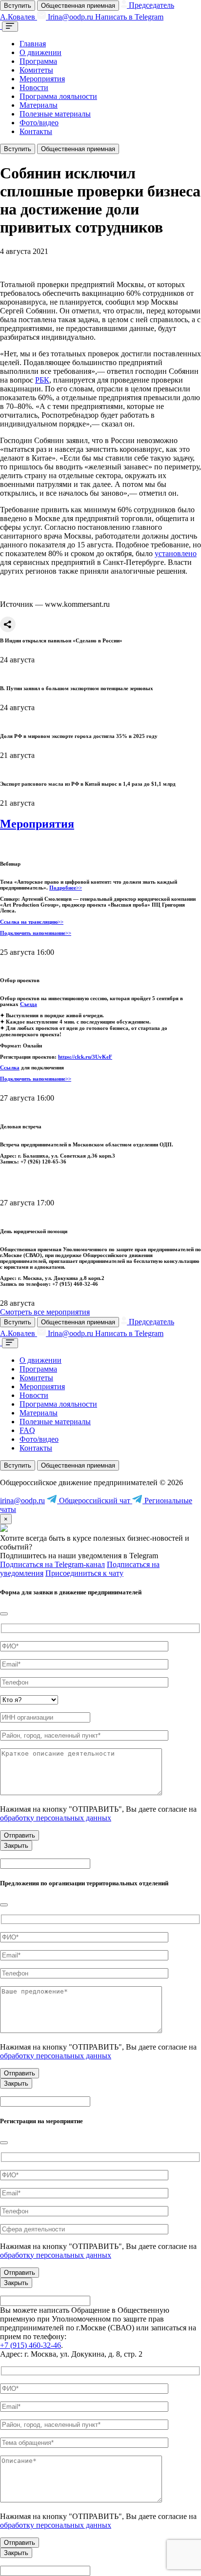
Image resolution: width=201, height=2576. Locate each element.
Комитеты (36, 70)
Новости (34, 87)
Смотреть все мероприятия (45, 1312)
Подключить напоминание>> (36, 933)
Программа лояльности (58, 96)
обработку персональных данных (56, 1818)
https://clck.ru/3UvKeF (85, 1057)
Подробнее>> (66, 888)
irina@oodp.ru (22, 1501)
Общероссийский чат (95, 1501)
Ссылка (10, 1067)
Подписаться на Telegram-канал (52, 1564)
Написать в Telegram (129, 17)
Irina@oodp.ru (70, 17)
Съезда (29, 1004)
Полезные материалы (55, 114)
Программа (38, 61)
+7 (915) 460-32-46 (30, 2345)
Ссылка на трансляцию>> (32, 922)
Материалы (39, 105)
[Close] (4, 1614)
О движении (40, 52)
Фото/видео (39, 123)
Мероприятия (42, 79)
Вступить (18, 6)
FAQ (27, 1430)
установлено (176, 553)
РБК (42, 380)
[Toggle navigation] (10, 27)
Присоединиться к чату (84, 1573)
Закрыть (16, 1846)
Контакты (36, 131)
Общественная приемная (78, 6)
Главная (33, 44)
